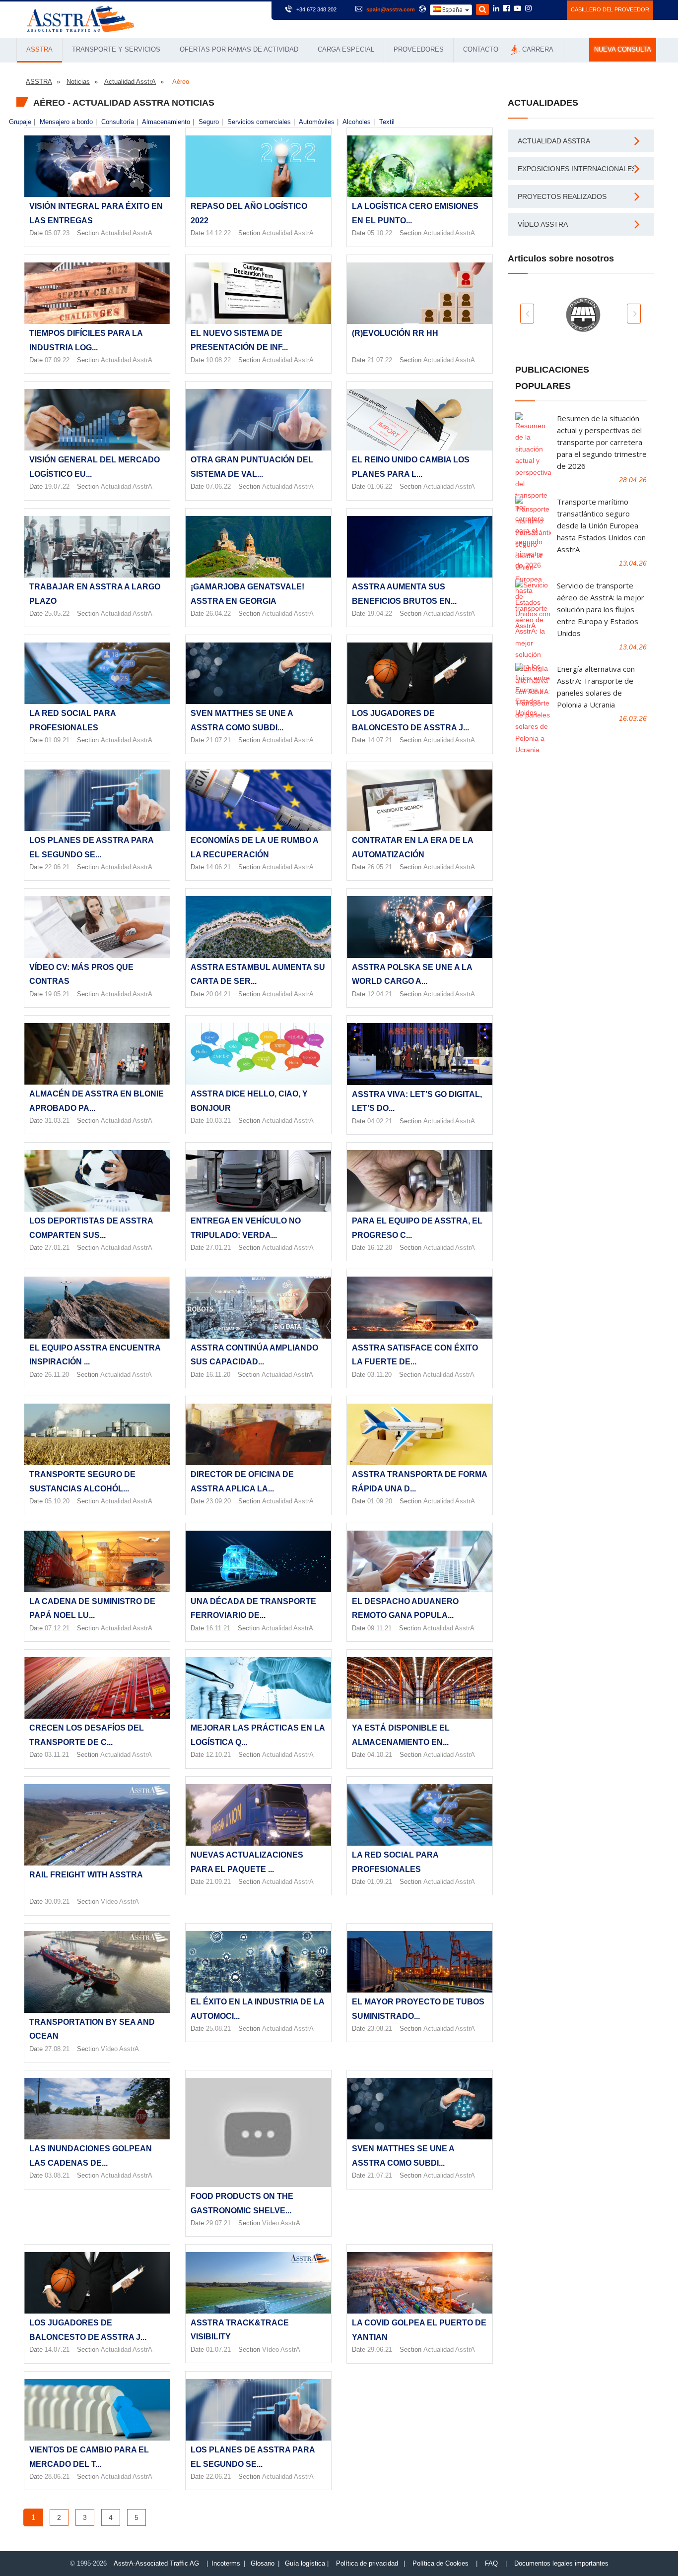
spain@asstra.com (391, 9)
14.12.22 (218, 233)
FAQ (491, 2563)
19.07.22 (57, 486)
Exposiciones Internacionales (577, 169)
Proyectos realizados (562, 196)
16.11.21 (218, 1628)
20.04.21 (218, 994)
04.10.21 (380, 1755)
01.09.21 (57, 740)
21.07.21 (218, 740)
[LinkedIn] (496, 9)
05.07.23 (57, 233)
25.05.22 (57, 613)
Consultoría (118, 122)
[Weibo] (540, 8)
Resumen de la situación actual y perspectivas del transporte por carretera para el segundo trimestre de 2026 (602, 442)
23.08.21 (380, 2029)
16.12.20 (380, 1248)
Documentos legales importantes (561, 2563)
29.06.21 (380, 2350)
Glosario (263, 2563)
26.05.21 (380, 867)
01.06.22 (380, 486)
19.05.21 (57, 994)
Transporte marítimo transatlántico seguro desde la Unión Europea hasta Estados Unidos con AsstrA (601, 525)
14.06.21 (218, 867)
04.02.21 (380, 1121)
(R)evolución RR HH (395, 333)
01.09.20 (380, 1501)
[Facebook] (507, 9)
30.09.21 (57, 1901)
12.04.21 (380, 994)
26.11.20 (57, 1375)
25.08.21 (218, 2029)
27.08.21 (57, 2049)
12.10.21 (218, 1755)
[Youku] (554, 8)
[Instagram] (528, 9)
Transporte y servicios (116, 49)
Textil (387, 122)
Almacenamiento (166, 122)
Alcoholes (357, 122)
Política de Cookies (441, 2563)
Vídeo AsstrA (120, 1901)
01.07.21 (218, 2350)
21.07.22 (380, 360)
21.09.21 (218, 1882)
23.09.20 (218, 1501)
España (452, 10)
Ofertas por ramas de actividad (239, 49)
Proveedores (419, 49)
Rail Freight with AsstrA (86, 1875)
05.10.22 (380, 233)
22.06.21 (57, 867)
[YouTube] (517, 9)
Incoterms (226, 2563)
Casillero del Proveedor (610, 9)
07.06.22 (218, 486)
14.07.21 (380, 740)
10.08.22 (218, 360)
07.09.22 (57, 360)
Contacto (481, 49)
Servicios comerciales (259, 122)
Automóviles (317, 122)
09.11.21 (379, 1628)
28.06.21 (57, 2477)
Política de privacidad (367, 2563)
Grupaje (20, 122)
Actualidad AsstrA (127, 233)
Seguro (209, 122)
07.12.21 (57, 1628)
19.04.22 (380, 613)
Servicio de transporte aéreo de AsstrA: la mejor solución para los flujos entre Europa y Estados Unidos (601, 609)
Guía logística (305, 2563)
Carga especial (346, 49)
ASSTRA (39, 49)
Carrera (538, 49)
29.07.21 (218, 2223)
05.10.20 (57, 1501)
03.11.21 (57, 1755)
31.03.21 (57, 1121)
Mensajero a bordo (66, 122)
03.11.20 (379, 1375)
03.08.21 (57, 2175)
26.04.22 (218, 613)
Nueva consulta (623, 50)
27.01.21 (57, 1248)
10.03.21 (218, 1121)
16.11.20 (218, 1375)
